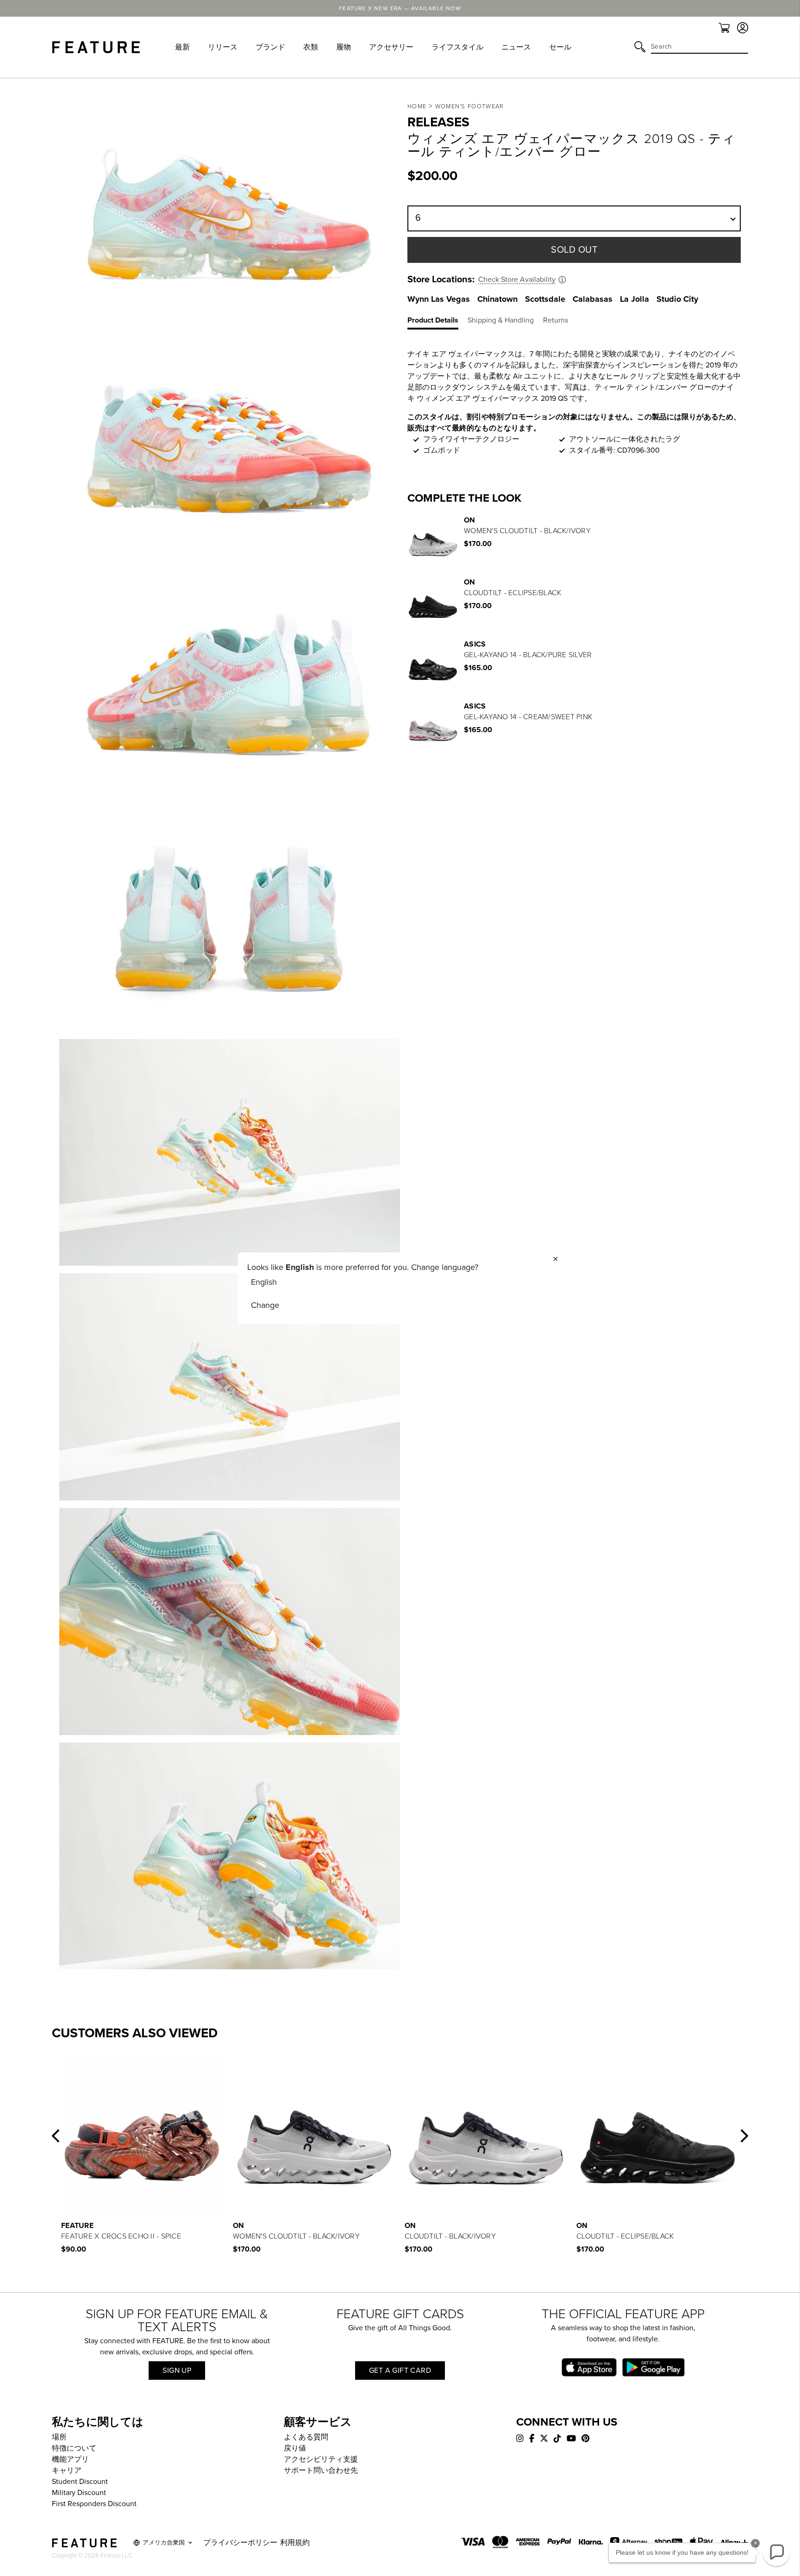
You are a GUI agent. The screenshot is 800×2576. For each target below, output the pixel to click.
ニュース (516, 47)
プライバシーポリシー (240, 2543)
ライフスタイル (457, 47)
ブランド (270, 47)
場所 (59, 2437)
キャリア (67, 2470)
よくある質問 (306, 2437)
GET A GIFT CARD (400, 2371)
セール (560, 47)
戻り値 (295, 2448)
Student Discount (80, 2482)
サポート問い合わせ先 (321, 2470)
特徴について (74, 2448)
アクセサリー (391, 47)
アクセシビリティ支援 (321, 2459)
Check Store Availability (517, 280)
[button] (56, 2136)
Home (417, 106)
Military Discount (79, 2493)
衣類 (311, 47)
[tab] (437, 322)
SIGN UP (177, 2371)
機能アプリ (70, 2459)
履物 (344, 47)
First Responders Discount (94, 2504)
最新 (182, 47)
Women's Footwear (470, 106)
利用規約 (295, 2543)
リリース (223, 47)
